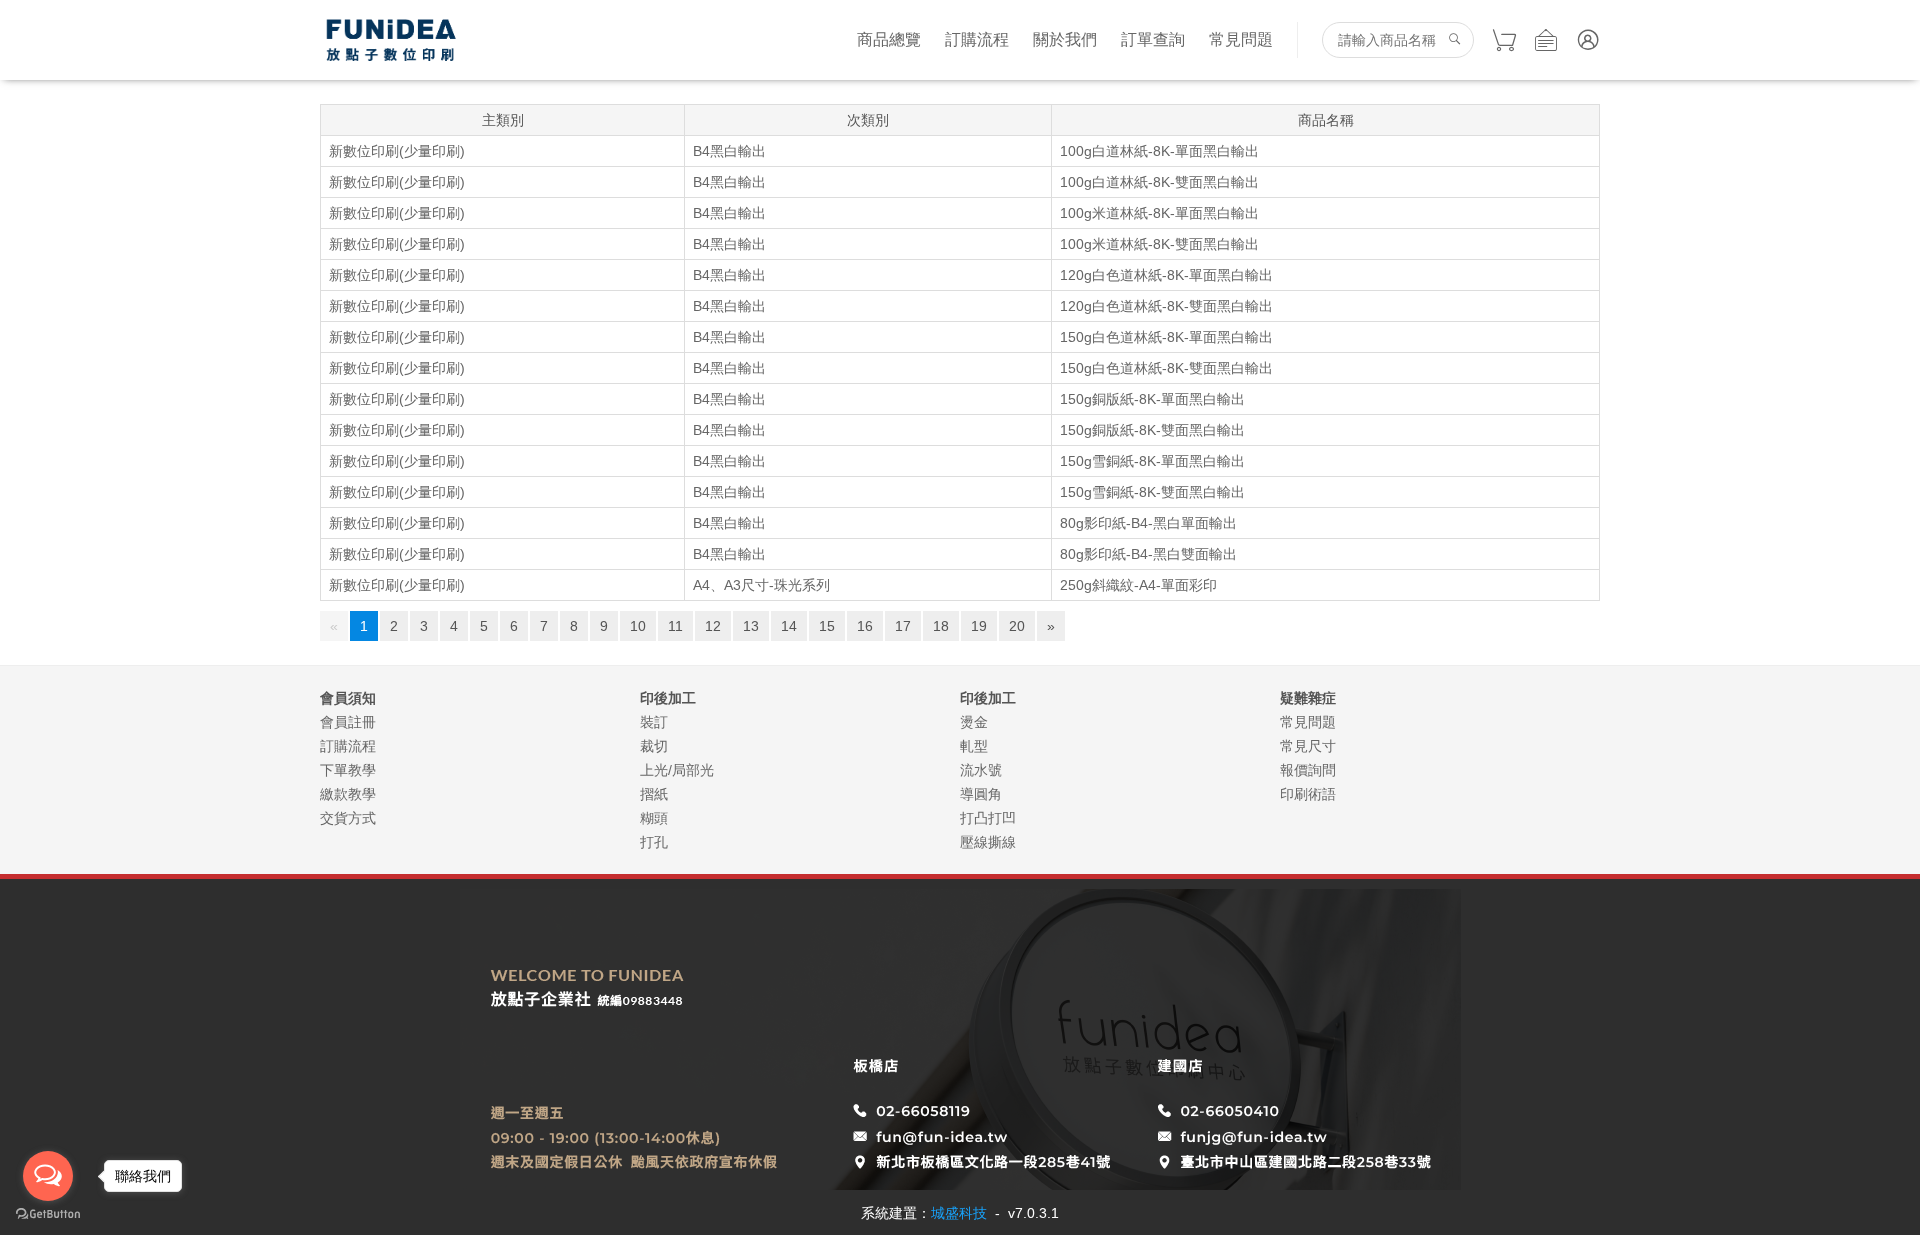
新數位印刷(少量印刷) (397, 151)
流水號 (981, 770)
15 (827, 626)
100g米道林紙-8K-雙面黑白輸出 (1159, 244)
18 (941, 626)
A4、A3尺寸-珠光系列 (761, 585)
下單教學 (348, 770)
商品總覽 (889, 39)
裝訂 (654, 722)
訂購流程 (977, 39)
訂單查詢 (1153, 39)
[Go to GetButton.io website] (48, 1214)
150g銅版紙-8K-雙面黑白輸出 (1152, 430)
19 (979, 626)
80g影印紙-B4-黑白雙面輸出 (1148, 554)
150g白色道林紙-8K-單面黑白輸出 (1166, 337)
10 (638, 626)
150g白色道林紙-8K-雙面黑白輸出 (1166, 368)
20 (1017, 626)
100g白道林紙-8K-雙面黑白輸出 (1159, 182)
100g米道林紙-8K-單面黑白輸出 (1159, 213)
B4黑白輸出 (729, 151)
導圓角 (981, 794)
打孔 (654, 842)
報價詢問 (1308, 770)
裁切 (654, 746)
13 (751, 626)
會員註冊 (348, 722)
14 (789, 626)
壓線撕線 (988, 842)
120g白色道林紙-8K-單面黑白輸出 (1166, 275)
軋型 (974, 746)
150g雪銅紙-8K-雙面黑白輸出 (1152, 492)
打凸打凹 (988, 818)
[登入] (1588, 40)
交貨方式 (348, 818)
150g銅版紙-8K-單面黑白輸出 (1152, 399)
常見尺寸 (1308, 746)
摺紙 (654, 794)
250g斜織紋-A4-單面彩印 (1138, 585)
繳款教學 (348, 794)
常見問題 (1241, 39)
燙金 (974, 722)
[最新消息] (1546, 40)
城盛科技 (959, 1213)
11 (675, 626)
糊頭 (654, 818)
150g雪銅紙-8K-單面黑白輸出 (1152, 461)
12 (713, 626)
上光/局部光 (677, 770)
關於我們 (1065, 39)
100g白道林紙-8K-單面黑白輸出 (1159, 151)
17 (903, 626)
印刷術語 (1308, 794)
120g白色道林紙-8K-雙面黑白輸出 (1166, 306)
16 (865, 626)
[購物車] (1504, 40)
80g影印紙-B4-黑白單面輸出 (1148, 523)
